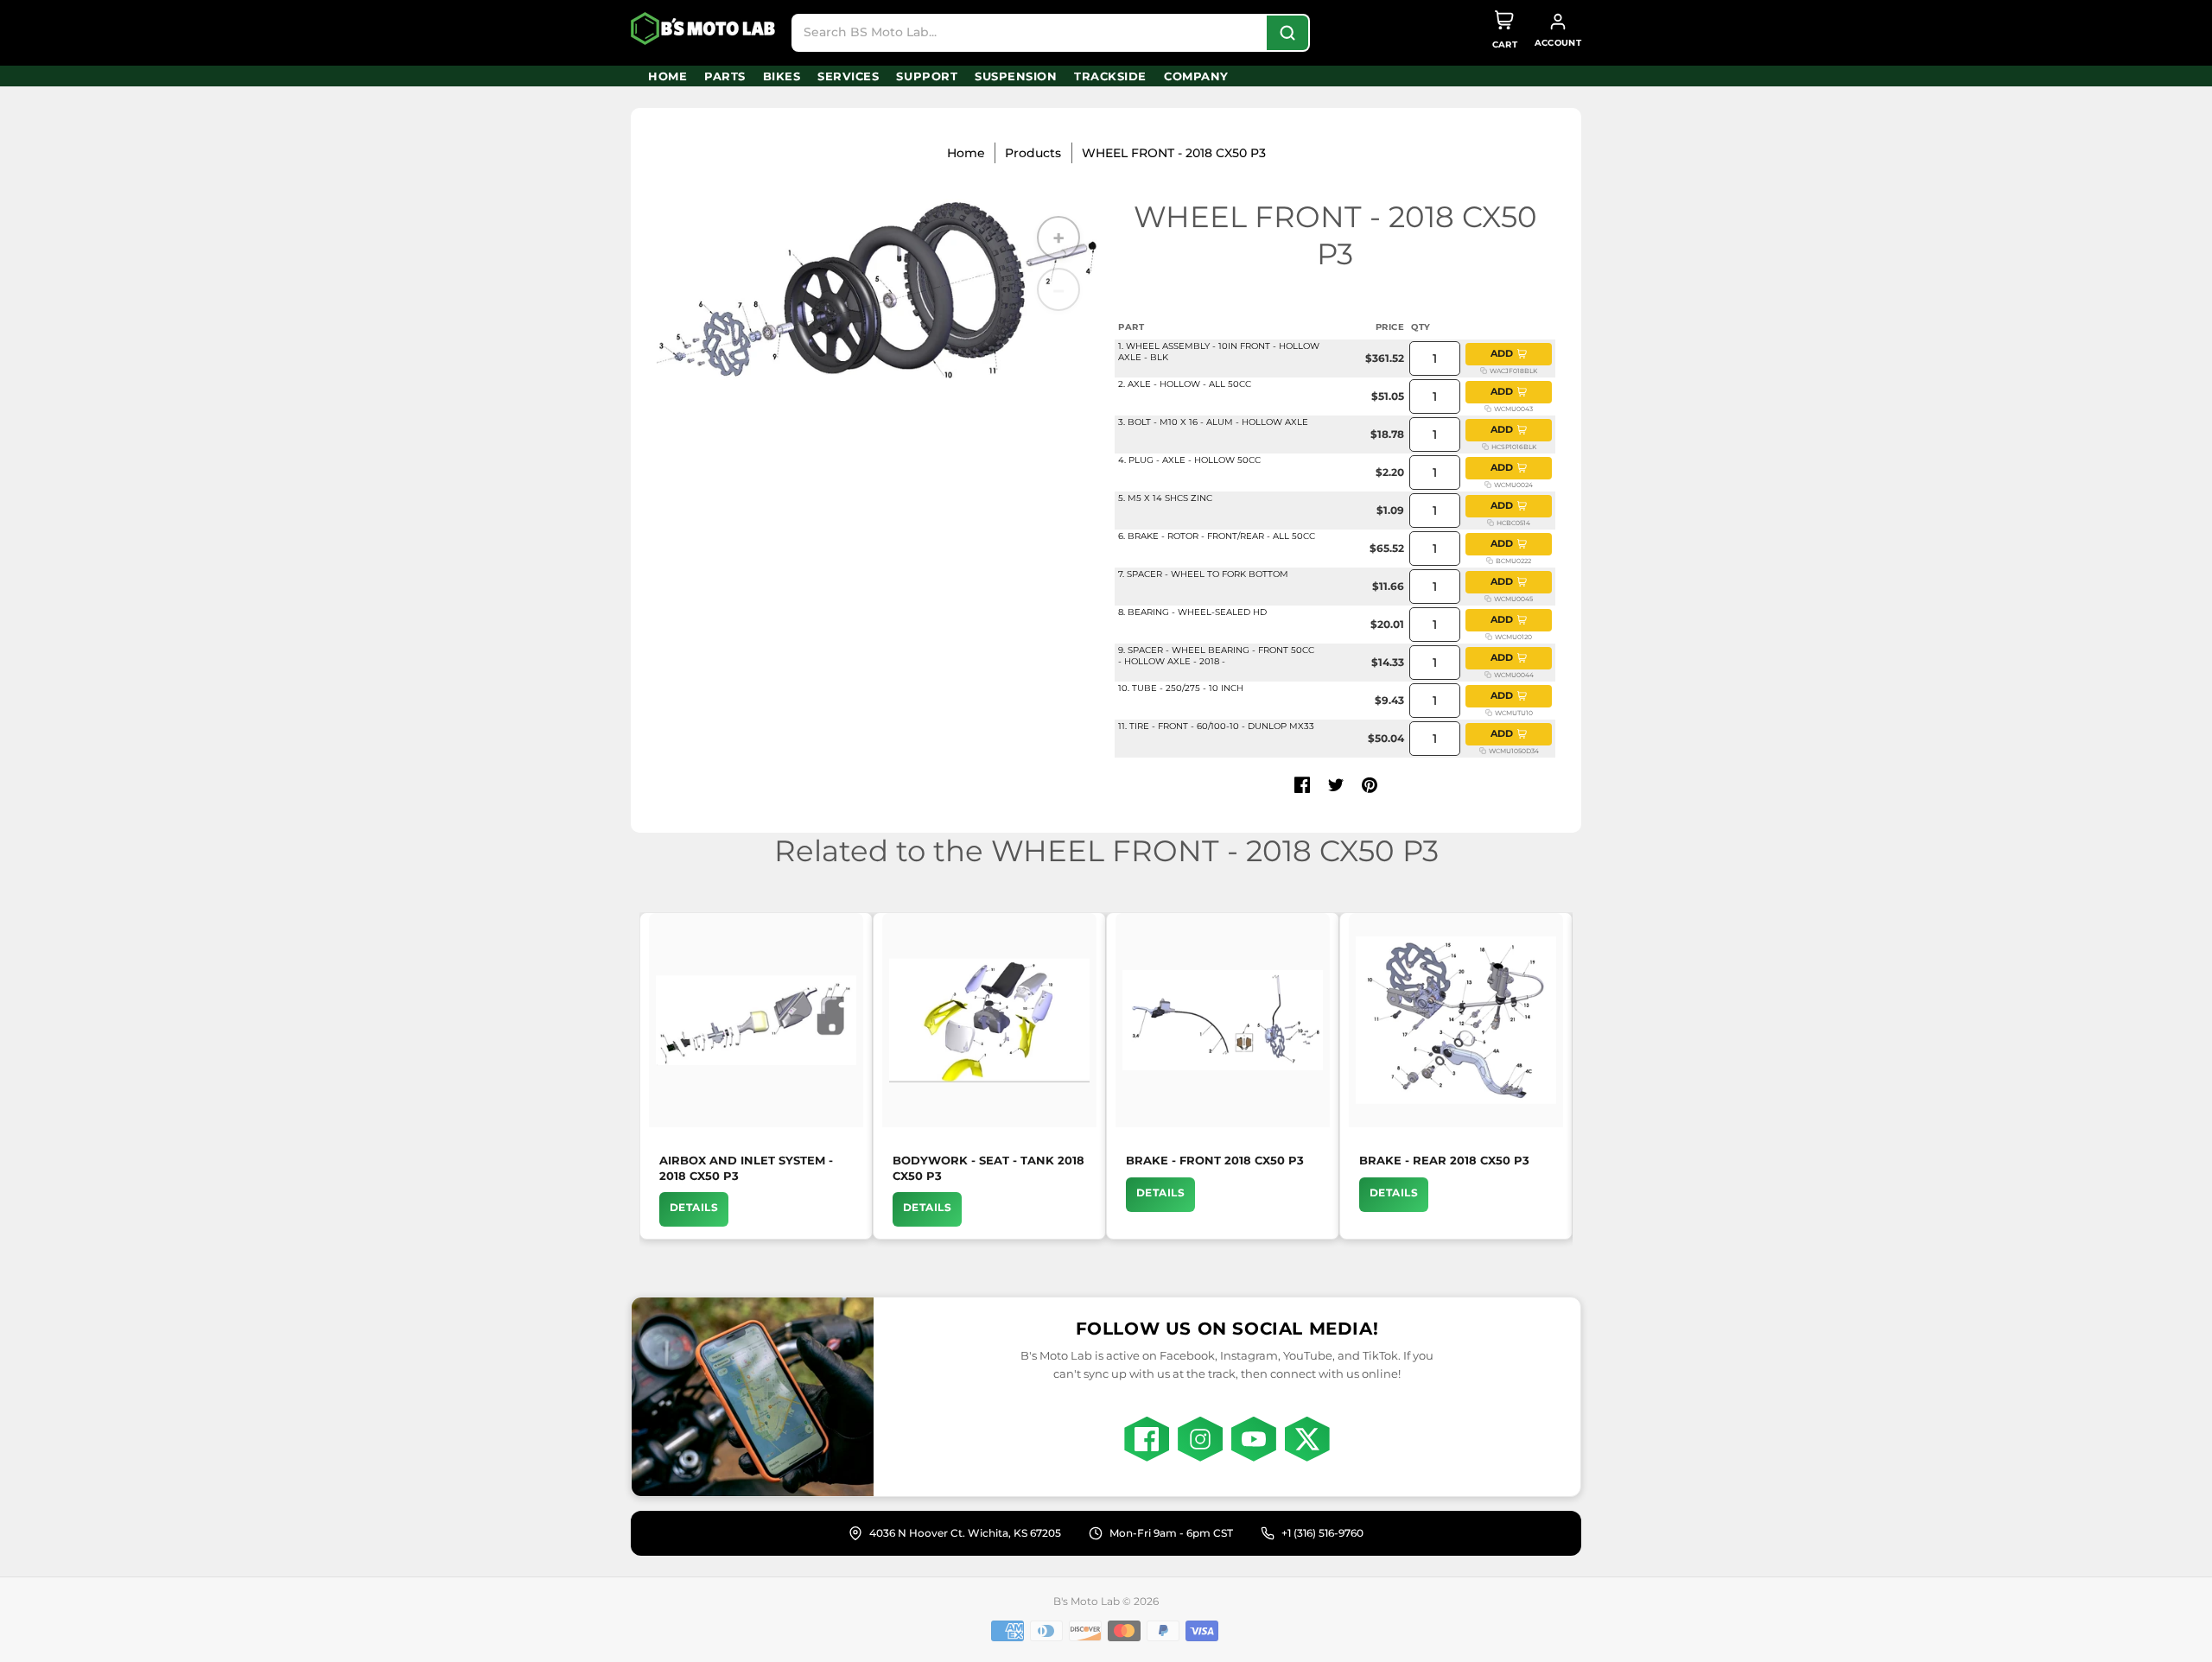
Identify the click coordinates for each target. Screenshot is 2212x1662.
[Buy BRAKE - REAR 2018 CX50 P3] (1456, 1020)
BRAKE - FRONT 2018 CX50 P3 (1215, 1160)
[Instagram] (1200, 1439)
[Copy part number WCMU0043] (1488, 409)
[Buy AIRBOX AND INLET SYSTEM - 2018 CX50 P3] (756, 1020)
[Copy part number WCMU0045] (1488, 599)
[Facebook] (1147, 1439)
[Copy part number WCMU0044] (1488, 675)
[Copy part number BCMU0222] (1490, 561)
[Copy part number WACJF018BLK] (1484, 371)
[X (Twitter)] (1307, 1439)
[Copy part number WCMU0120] (1489, 637)
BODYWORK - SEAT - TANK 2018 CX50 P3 (988, 1168)
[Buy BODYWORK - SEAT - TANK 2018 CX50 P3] (989, 1020)
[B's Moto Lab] (704, 29)
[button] (1302, 786)
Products (1033, 153)
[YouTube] (1254, 1439)
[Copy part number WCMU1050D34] (1483, 751)
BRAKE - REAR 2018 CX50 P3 (1444, 1160)
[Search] (1287, 33)
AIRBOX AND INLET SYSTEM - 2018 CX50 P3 (746, 1168)
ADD (1502, 353)
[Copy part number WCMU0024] (1488, 485)
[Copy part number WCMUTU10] (1489, 713)
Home (966, 153)
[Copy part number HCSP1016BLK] (1485, 447)
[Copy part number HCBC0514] (1491, 523)
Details (694, 1207)
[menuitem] (667, 76)
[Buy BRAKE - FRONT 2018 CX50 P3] (1223, 1020)
